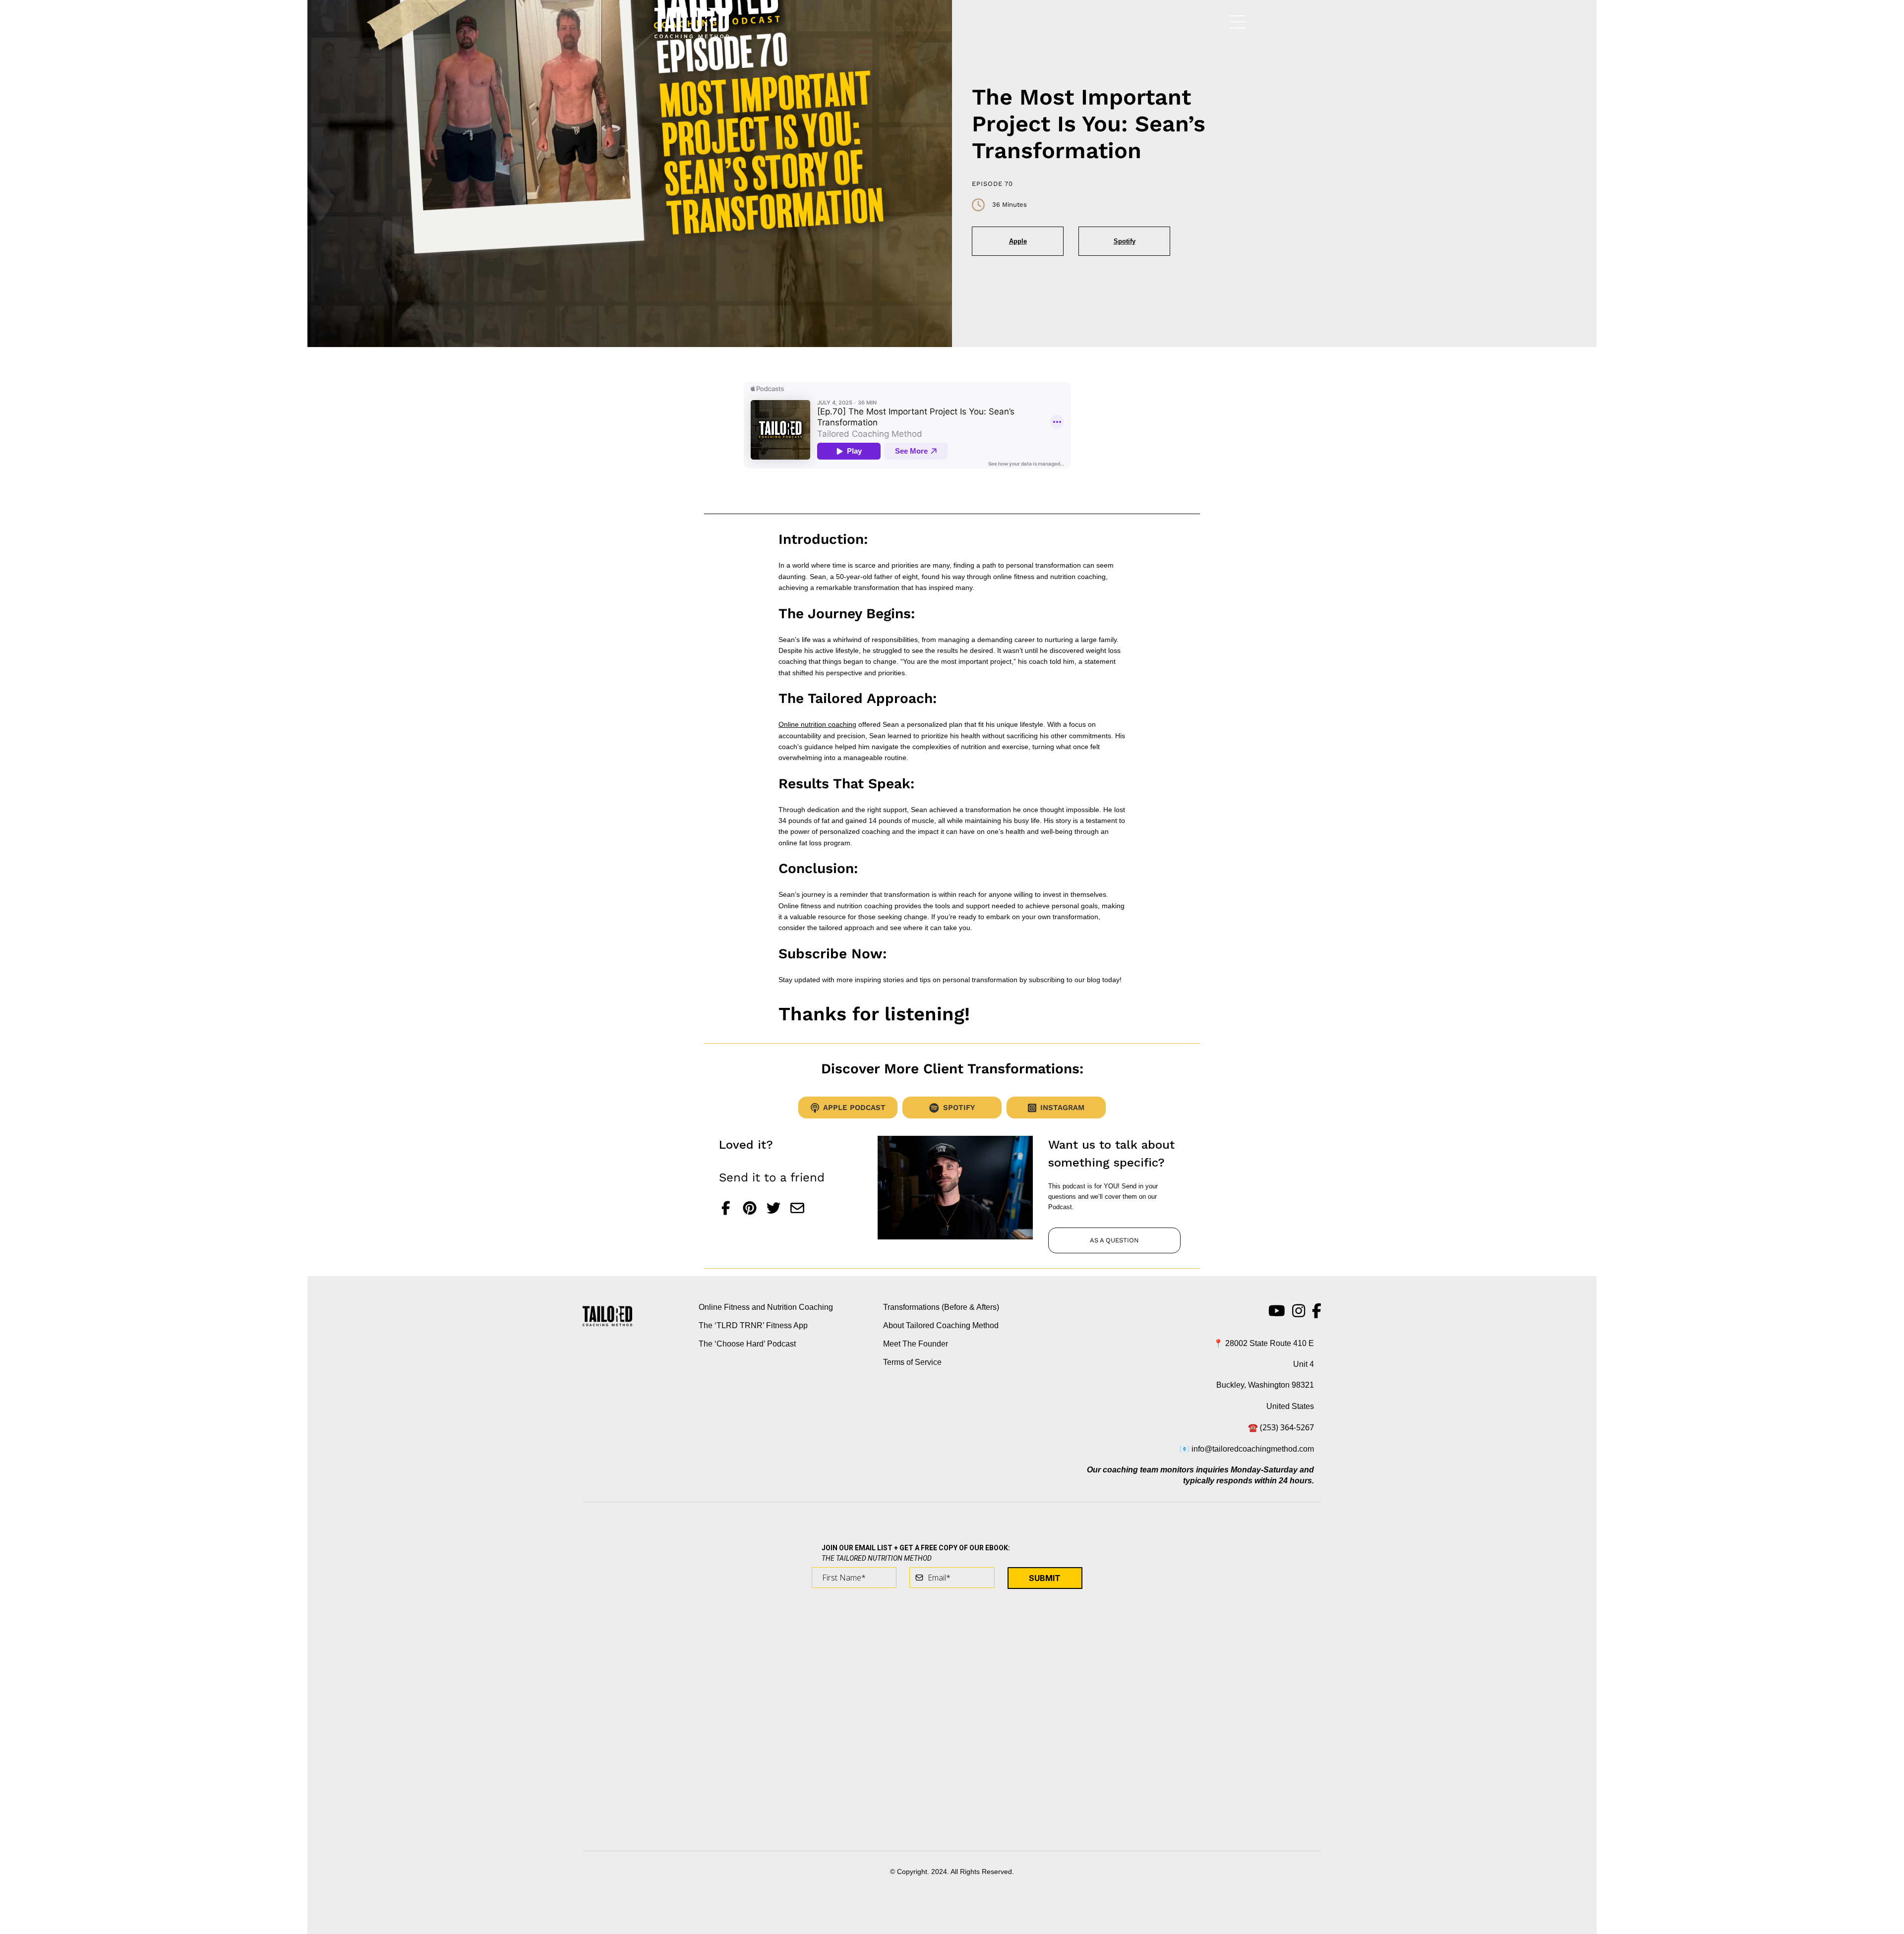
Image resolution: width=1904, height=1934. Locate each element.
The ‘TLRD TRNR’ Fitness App (753, 1325)
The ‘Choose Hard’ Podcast (747, 1344)
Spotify (1125, 241)
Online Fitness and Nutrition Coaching (766, 1307)
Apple (1018, 241)
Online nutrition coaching (817, 724)
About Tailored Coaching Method (941, 1325)
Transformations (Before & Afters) (941, 1307)
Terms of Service (912, 1362)
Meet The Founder (916, 1344)
